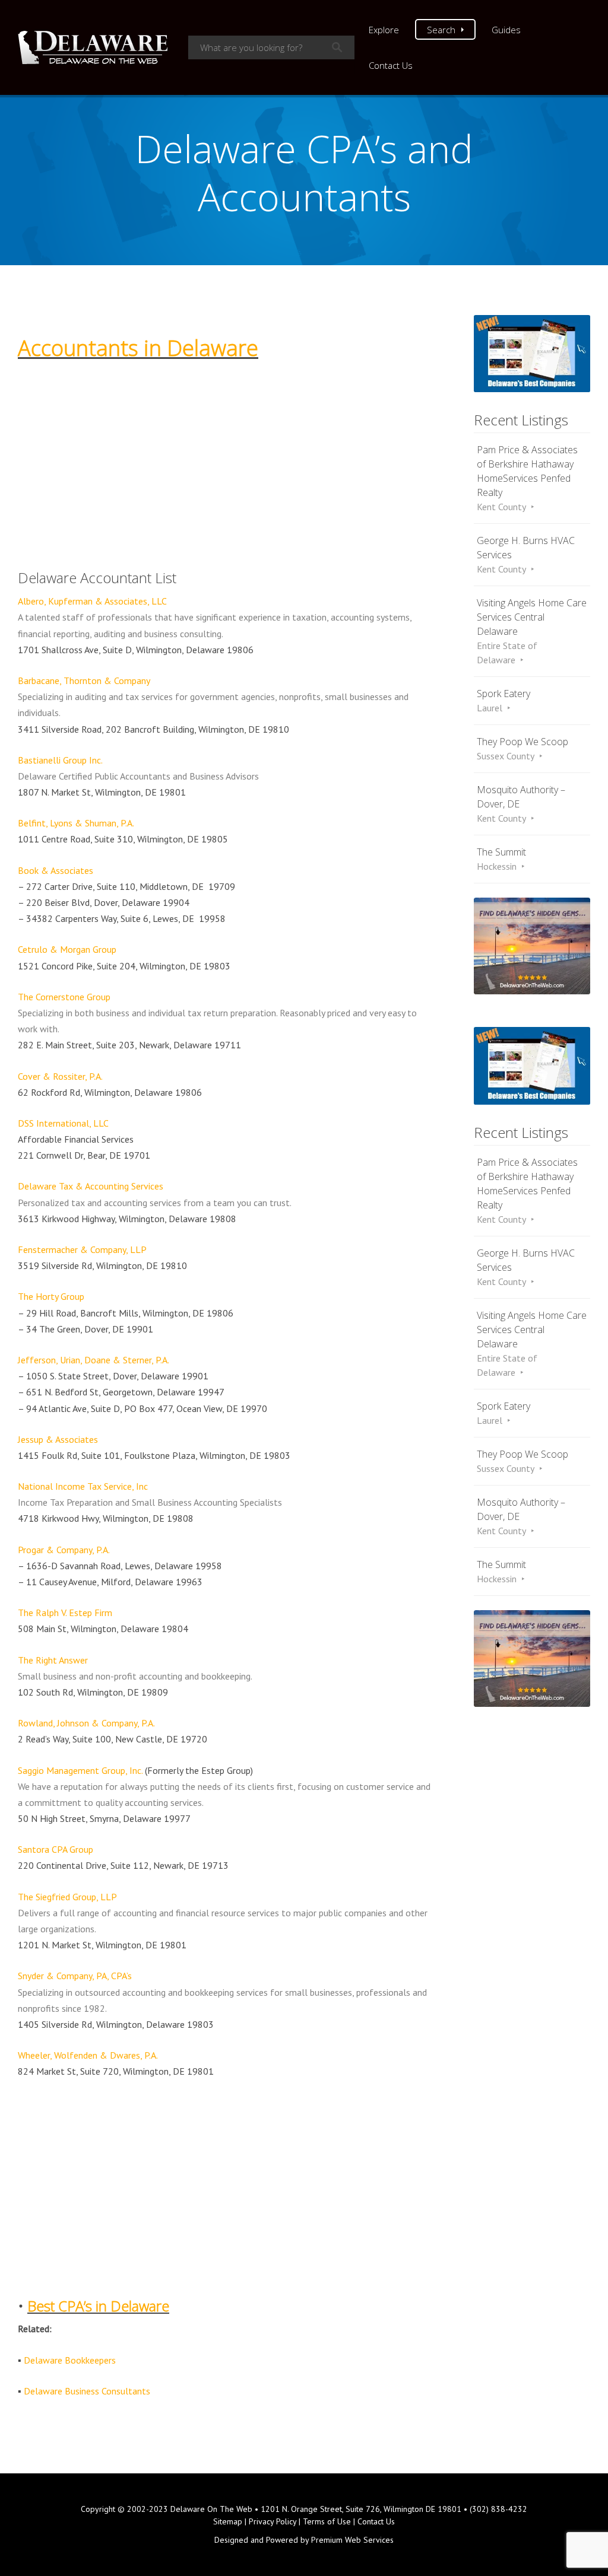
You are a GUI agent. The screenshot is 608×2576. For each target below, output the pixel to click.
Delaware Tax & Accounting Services (91, 1186)
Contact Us (391, 65)
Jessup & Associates (58, 1439)
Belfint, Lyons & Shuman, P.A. (76, 823)
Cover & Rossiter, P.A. (60, 1076)
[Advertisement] (226, 450)
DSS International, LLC (63, 1123)
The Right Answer (53, 1660)
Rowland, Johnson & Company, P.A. (86, 1723)
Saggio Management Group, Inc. (81, 1770)
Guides (506, 30)
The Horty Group (51, 1296)
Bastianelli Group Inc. (60, 760)
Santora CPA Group (56, 1849)
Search (441, 30)
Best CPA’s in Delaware (98, 2306)
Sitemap (228, 2521)
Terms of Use (327, 2521)
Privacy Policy (273, 2521)
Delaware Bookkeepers (70, 2360)
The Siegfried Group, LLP (67, 1897)
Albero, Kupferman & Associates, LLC (92, 601)
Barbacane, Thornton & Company (84, 680)
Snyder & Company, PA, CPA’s (75, 1976)
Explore (384, 30)
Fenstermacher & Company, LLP (82, 1249)
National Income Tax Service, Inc (83, 1486)
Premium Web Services (352, 2540)
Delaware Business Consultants (87, 2391)
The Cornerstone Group (64, 997)
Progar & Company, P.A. (64, 1550)
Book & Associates (56, 870)
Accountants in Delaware (138, 348)
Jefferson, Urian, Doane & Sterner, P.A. (94, 1360)
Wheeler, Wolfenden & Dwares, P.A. (88, 2055)
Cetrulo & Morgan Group (67, 949)
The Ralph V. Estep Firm (65, 1613)
